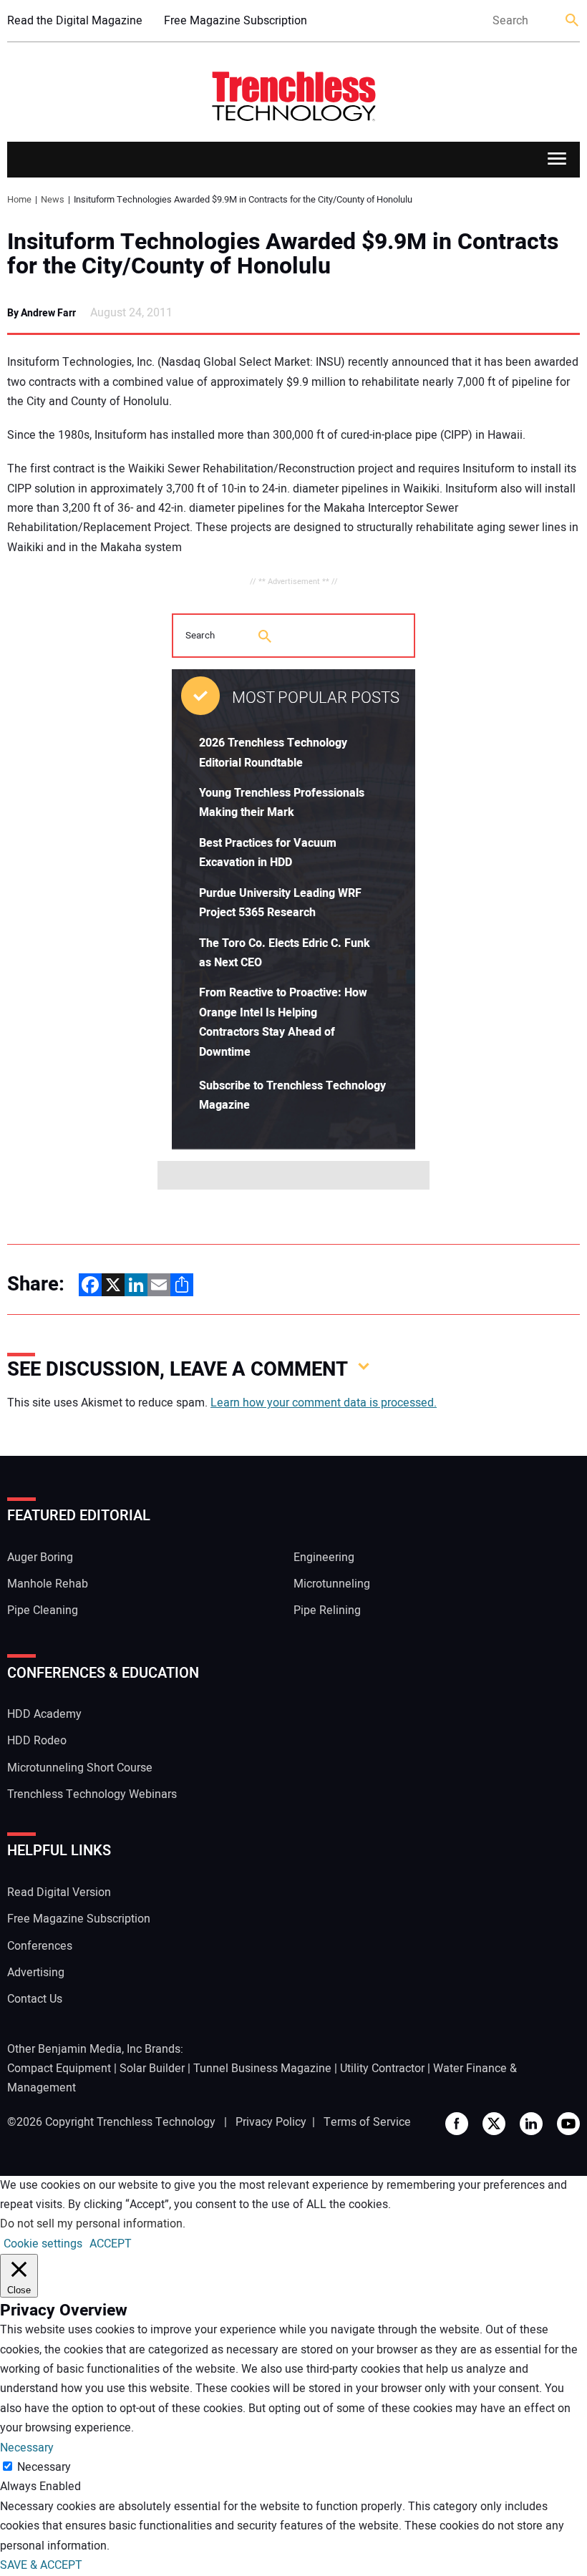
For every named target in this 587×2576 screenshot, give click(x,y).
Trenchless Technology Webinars (92, 1794)
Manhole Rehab (48, 1584)
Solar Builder (152, 2069)
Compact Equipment (59, 2069)
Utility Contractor (382, 2069)
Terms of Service (367, 2122)
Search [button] (573, 21)
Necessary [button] (27, 2448)
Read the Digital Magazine (75, 21)
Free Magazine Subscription (236, 21)
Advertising (36, 1973)
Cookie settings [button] (43, 2244)
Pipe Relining (327, 1610)
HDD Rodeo (37, 1741)
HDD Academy (44, 1714)
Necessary (44, 2467)
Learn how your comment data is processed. (324, 1403)
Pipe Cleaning (43, 1610)
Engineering (324, 1557)
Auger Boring (40, 1557)
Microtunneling (332, 1584)
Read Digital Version (59, 1892)
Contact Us (35, 1999)
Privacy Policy (271, 2122)
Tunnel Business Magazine (262, 2069)
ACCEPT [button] (111, 2244)
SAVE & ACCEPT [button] (41, 2565)
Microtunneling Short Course (80, 1768)
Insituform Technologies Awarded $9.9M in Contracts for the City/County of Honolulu (283, 254)
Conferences (40, 1946)
